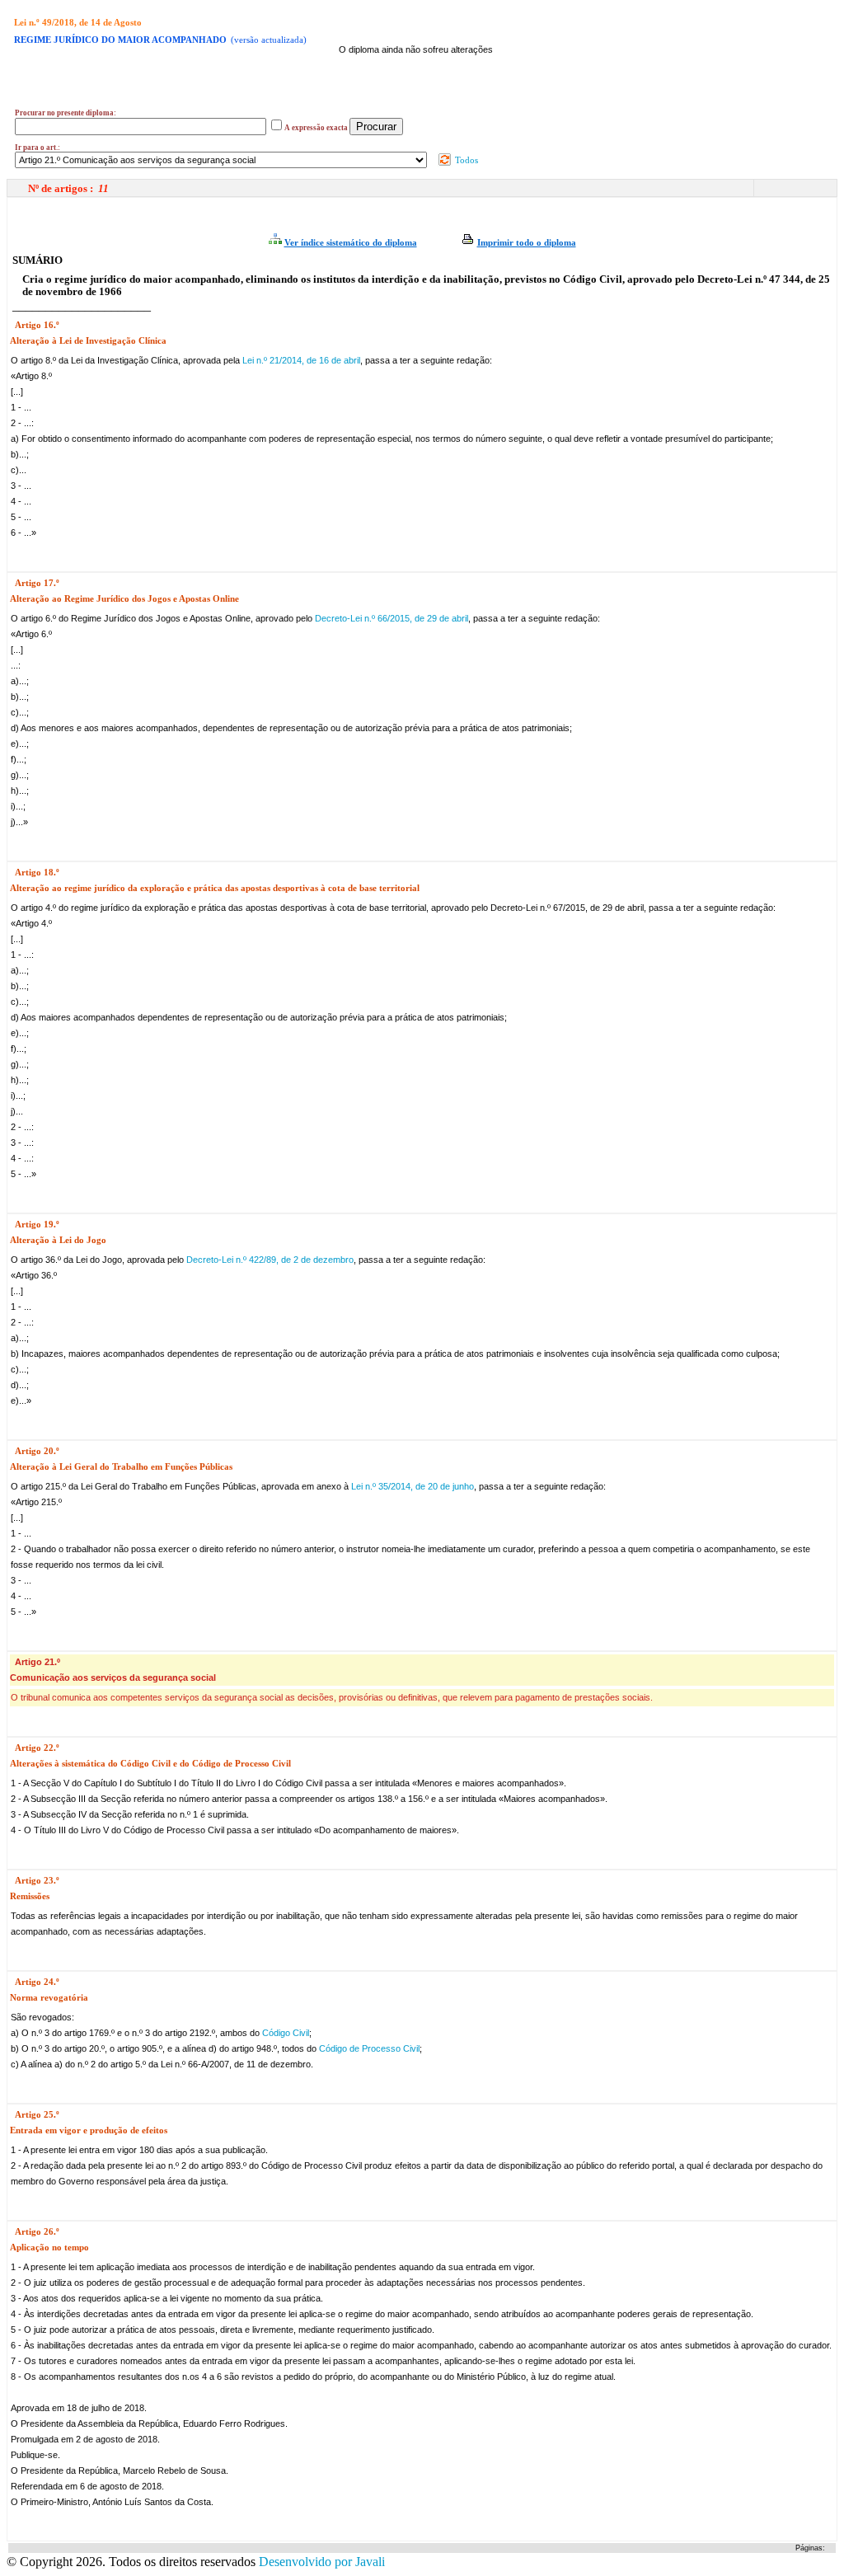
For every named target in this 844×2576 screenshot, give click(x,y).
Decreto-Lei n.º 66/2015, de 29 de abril (392, 618)
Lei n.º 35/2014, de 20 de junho (413, 1486)
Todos (465, 160)
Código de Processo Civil (369, 2048)
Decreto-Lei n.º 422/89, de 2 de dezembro (270, 1260)
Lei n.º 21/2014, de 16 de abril (301, 360)
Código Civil (286, 2033)
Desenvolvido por (322, 2562)
